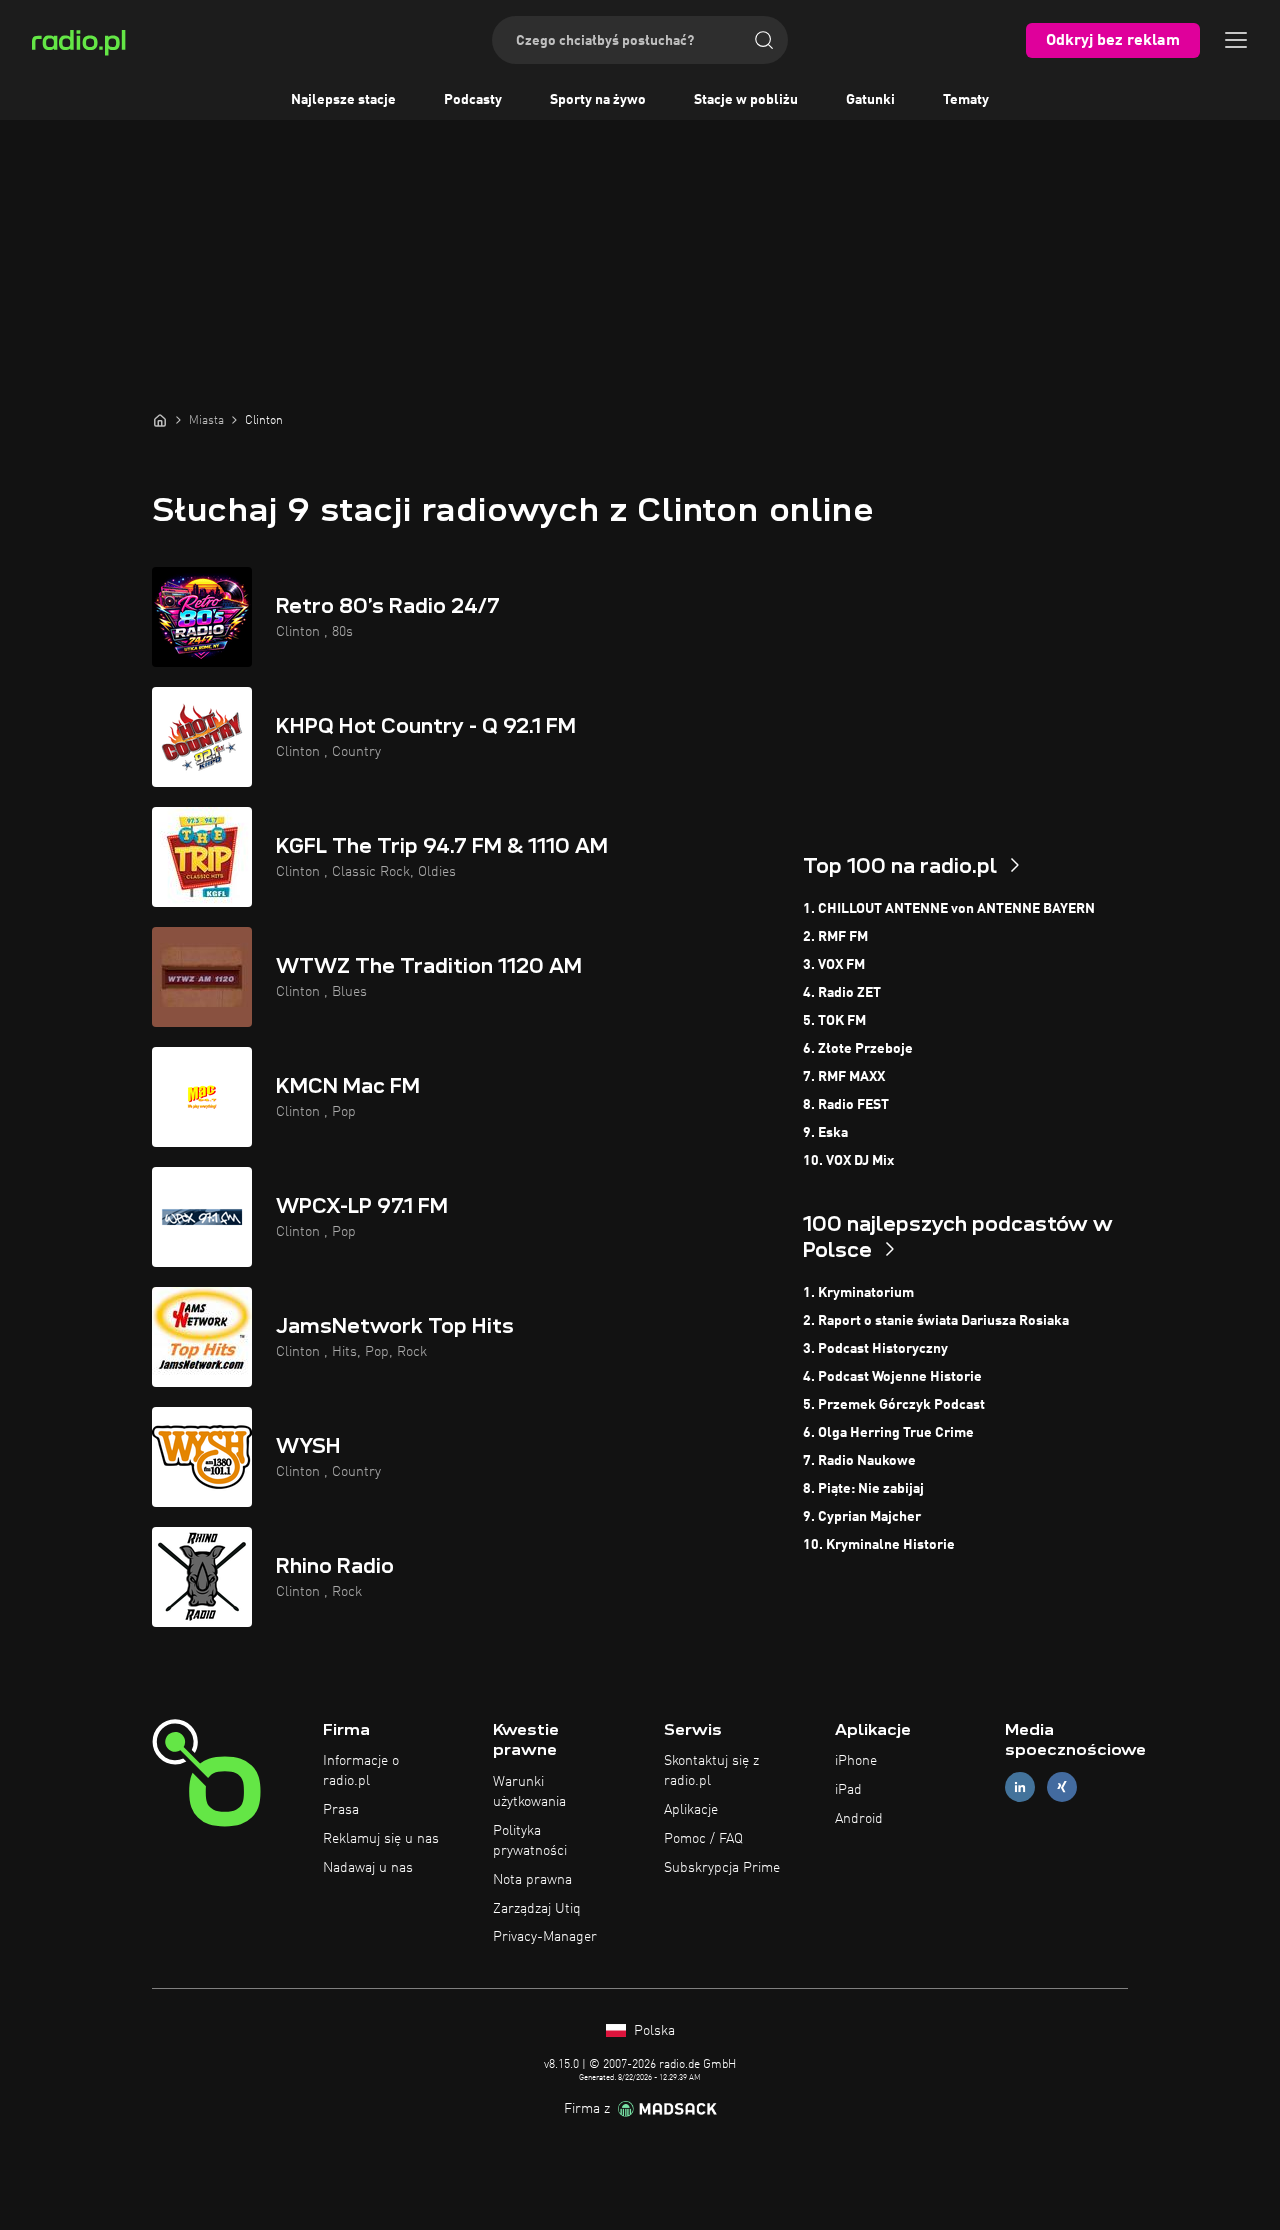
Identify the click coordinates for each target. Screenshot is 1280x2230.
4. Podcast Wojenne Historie (892, 1377)
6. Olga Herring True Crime (888, 1433)
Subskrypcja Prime (722, 1868)
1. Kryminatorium (858, 1293)
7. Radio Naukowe (859, 1461)
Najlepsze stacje (343, 100)
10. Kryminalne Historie (879, 1545)
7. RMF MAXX (844, 1077)
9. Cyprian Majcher (862, 1517)
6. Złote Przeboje (858, 1049)
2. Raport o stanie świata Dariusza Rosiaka (936, 1321)
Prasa (341, 1810)
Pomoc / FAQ (703, 1839)
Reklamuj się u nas (381, 1839)
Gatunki (870, 100)
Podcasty (473, 100)
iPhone (856, 1761)
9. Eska (825, 1133)
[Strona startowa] (160, 420)
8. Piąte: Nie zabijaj (863, 1489)
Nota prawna (532, 1880)
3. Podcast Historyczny (875, 1349)
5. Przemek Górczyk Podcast (894, 1405)
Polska (652, 2031)
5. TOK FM (834, 1021)
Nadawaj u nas (368, 1868)
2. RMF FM (835, 937)
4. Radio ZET (842, 993)
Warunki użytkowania (529, 1792)
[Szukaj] (764, 40)
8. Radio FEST (846, 1105)
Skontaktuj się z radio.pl (711, 1771)
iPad (848, 1790)
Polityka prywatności (530, 1841)
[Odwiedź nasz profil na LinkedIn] (1020, 1787)
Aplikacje (691, 1810)
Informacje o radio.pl (361, 1771)
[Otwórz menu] (1236, 40)
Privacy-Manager (545, 1937)
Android (859, 1819)
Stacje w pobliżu (746, 100)
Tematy (966, 100)
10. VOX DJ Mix (848, 1161)
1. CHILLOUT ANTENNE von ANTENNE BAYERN (949, 909)
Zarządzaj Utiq (537, 1909)
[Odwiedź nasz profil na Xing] (1062, 1787)
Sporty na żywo (598, 100)
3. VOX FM (834, 965)
